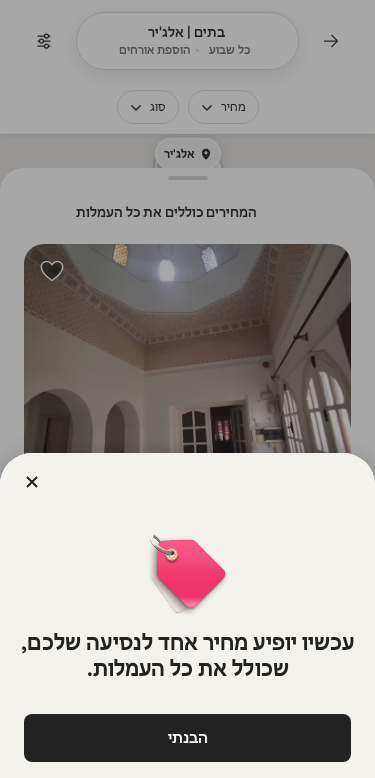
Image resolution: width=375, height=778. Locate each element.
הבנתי (188, 737)
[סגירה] (32, 482)
